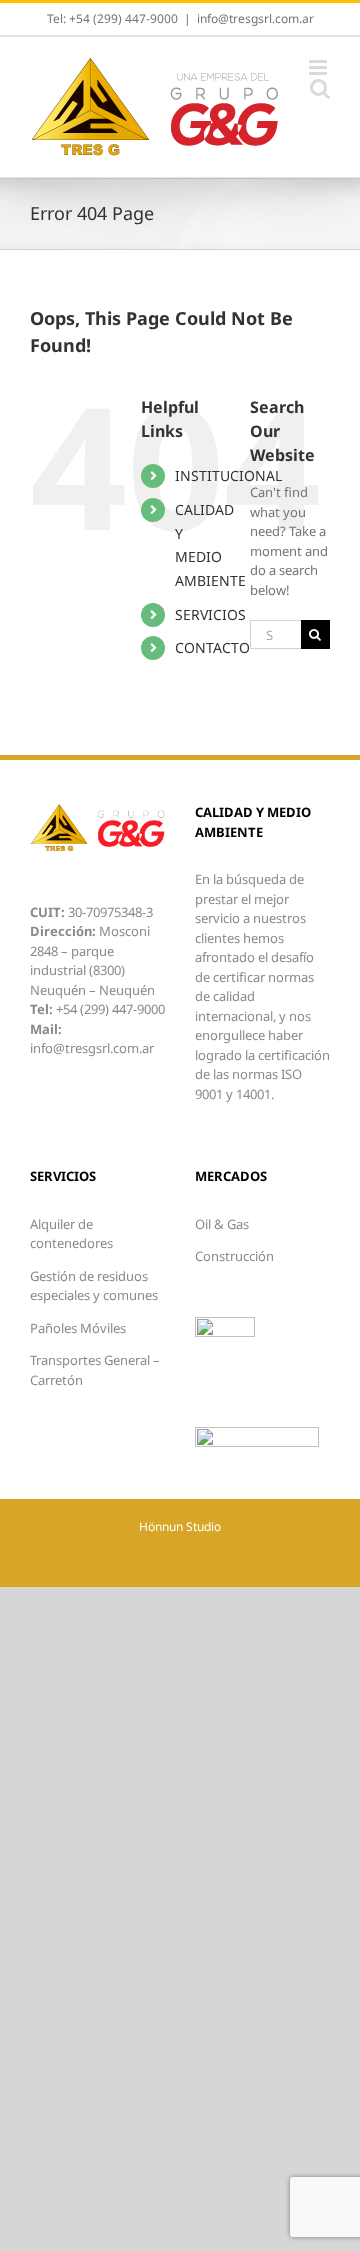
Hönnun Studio (180, 1526)
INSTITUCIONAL (228, 475)
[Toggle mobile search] (320, 88)
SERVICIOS (210, 614)
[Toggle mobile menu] (319, 67)
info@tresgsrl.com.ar (255, 18)
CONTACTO (212, 647)
